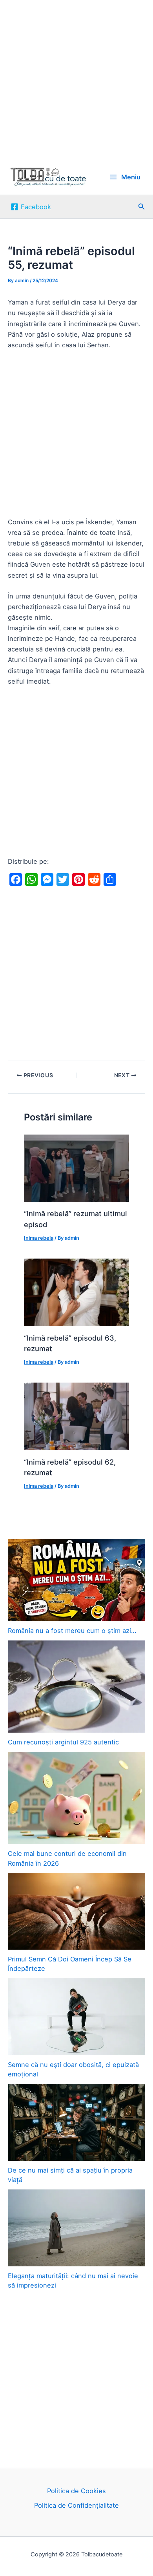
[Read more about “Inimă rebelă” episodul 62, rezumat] (76, 1416)
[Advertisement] (76, 80)
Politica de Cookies (76, 2491)
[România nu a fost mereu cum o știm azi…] (76, 1580)
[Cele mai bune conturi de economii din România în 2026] (76, 1798)
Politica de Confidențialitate (76, 2505)
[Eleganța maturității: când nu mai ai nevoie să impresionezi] (76, 2228)
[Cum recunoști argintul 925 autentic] (76, 1687)
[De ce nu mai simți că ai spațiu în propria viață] (76, 2122)
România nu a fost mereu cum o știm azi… (72, 1631)
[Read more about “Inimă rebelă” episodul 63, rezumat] (76, 1292)
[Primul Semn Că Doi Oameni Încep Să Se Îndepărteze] (76, 1911)
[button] (142, 207)
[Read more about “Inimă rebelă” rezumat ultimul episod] (76, 1168)
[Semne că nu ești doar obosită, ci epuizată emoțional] (76, 2017)
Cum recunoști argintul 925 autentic (63, 1742)
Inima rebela (39, 1238)
